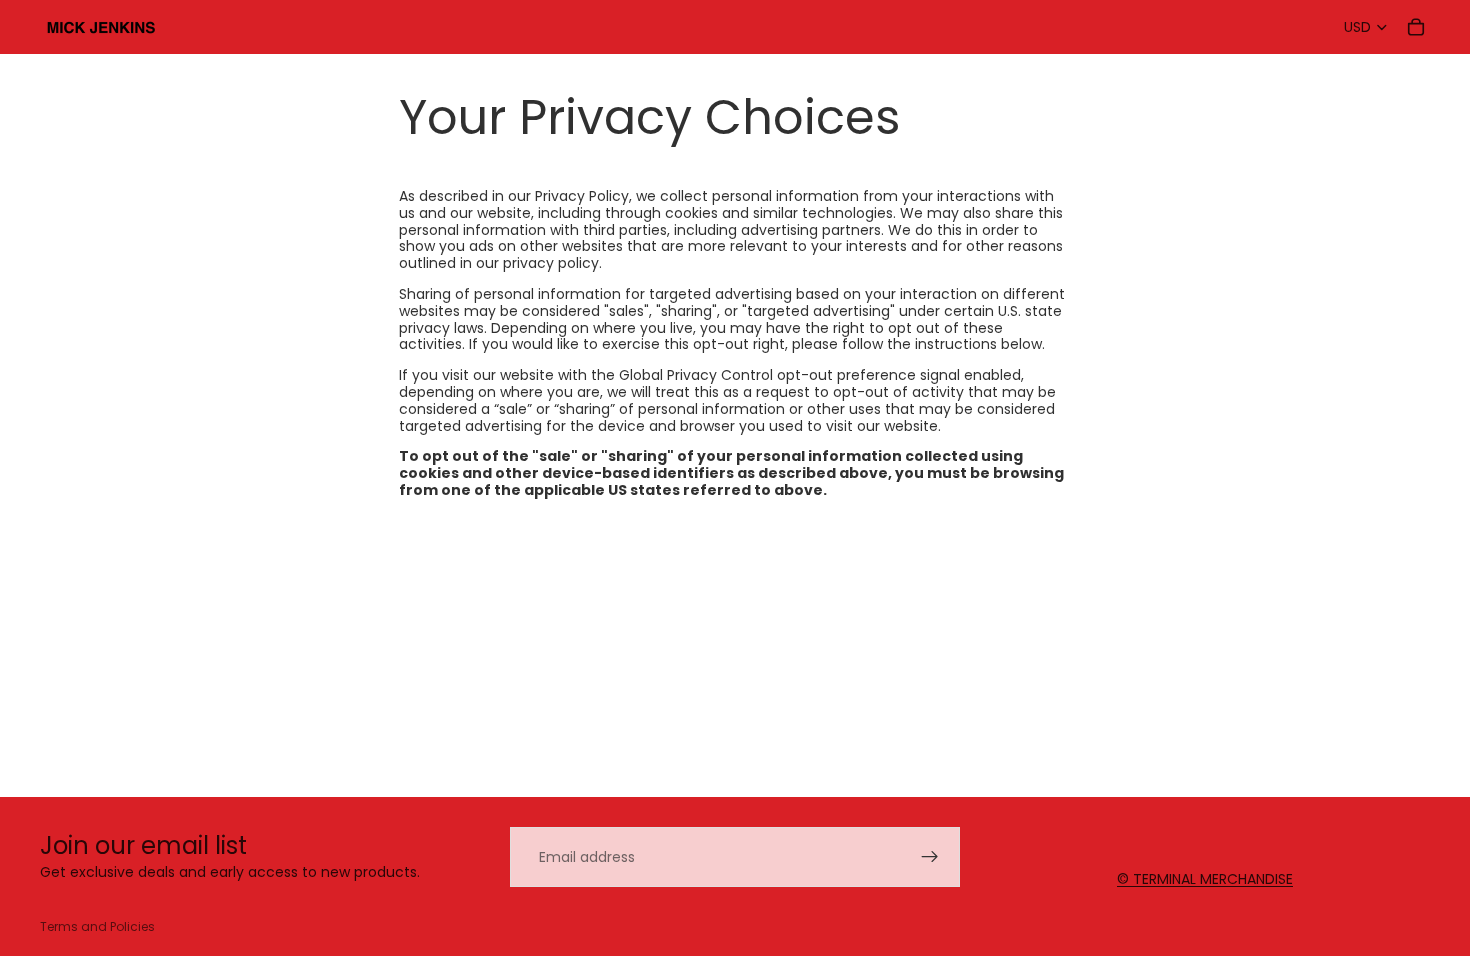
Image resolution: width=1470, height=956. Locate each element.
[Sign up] (930, 857)
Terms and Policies (97, 926)
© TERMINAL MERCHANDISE (1205, 879)
